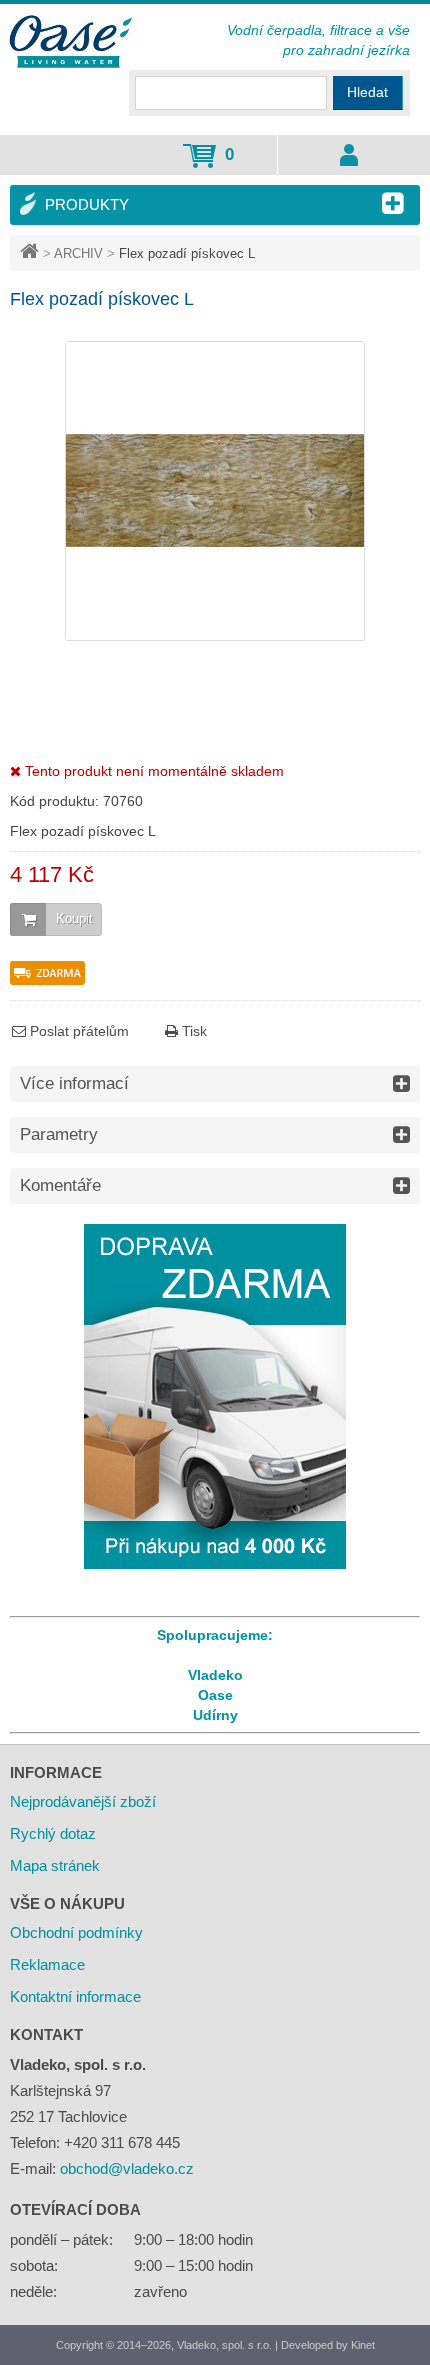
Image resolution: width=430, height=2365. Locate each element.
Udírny (215, 1715)
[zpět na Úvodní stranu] (31, 253)
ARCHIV (78, 253)
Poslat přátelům (77, 1031)
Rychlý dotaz (53, 1833)
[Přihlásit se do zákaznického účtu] (348, 155)
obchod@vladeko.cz (127, 2168)
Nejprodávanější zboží (83, 1801)
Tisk (192, 1031)
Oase (215, 1695)
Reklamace (47, 1964)
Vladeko (215, 1675)
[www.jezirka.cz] (72, 43)
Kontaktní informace (75, 1996)
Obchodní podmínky (76, 1932)
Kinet (363, 2345)
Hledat (367, 92)
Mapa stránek (55, 1865)
